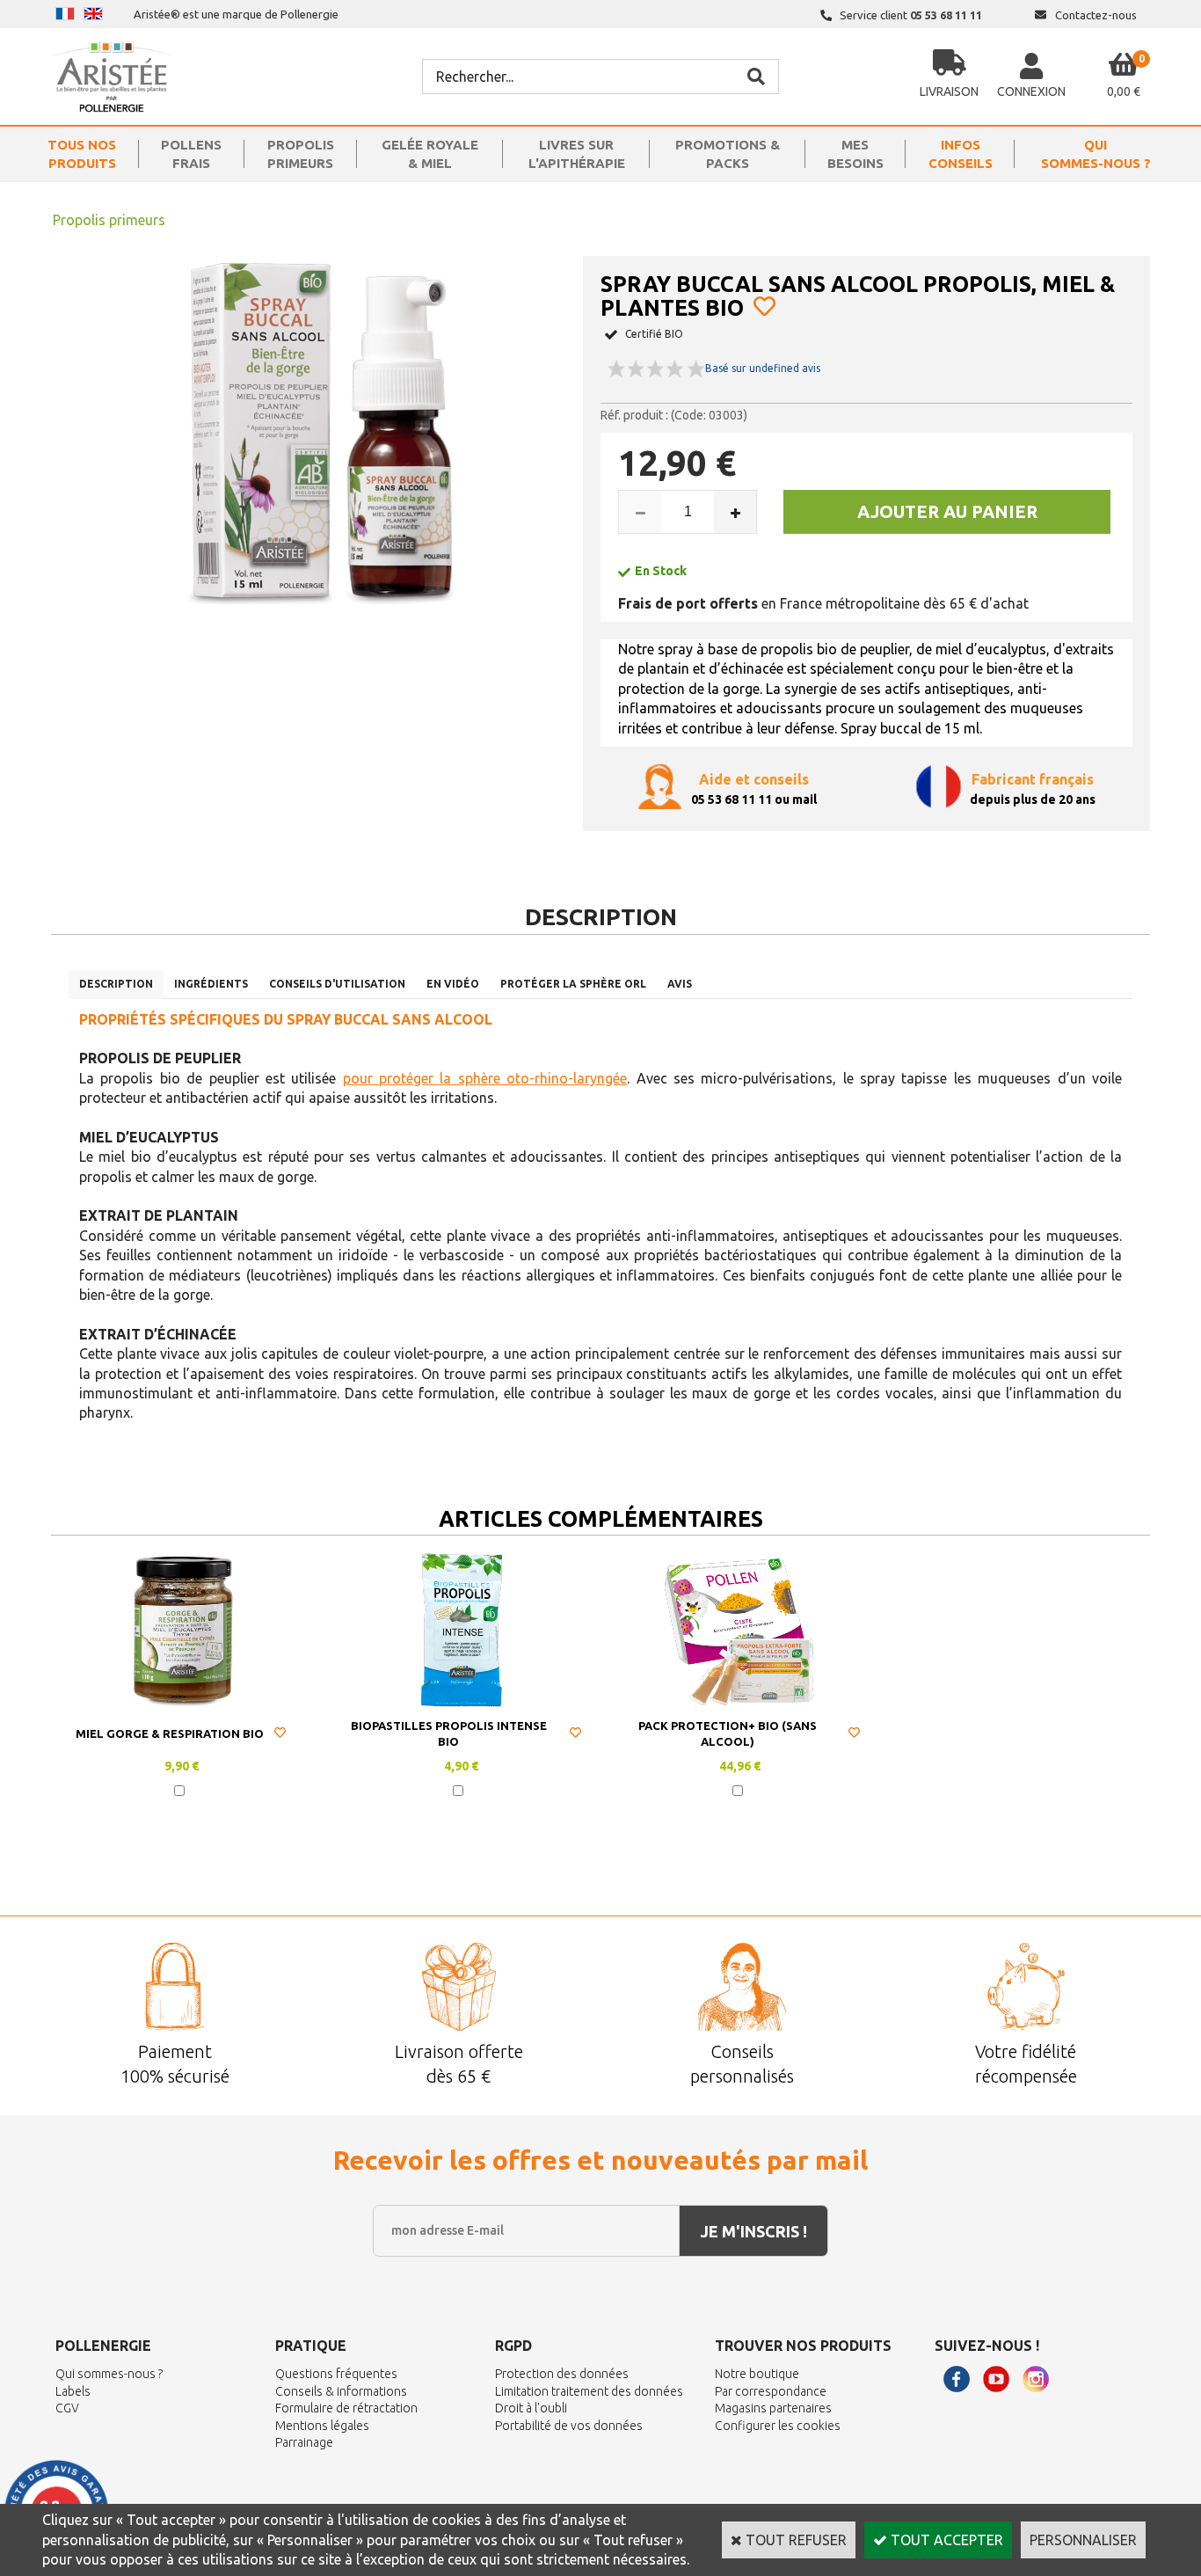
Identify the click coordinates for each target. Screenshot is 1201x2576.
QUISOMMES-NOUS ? (1096, 154)
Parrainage (304, 2442)
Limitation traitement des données (589, 2391)
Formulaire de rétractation (346, 2408)
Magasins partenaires (773, 2408)
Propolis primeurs (109, 220)
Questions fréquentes (336, 2374)
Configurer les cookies (778, 2426)
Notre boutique (757, 2374)
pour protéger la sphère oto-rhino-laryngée (485, 1078)
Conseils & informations (341, 2391)
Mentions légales (322, 2426)
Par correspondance (771, 2391)
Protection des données (562, 2374)
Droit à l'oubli (531, 2408)
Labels (73, 2391)
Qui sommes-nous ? (109, 2374)
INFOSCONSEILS (961, 154)
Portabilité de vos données (569, 2426)
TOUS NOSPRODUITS (82, 154)
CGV (67, 2408)
